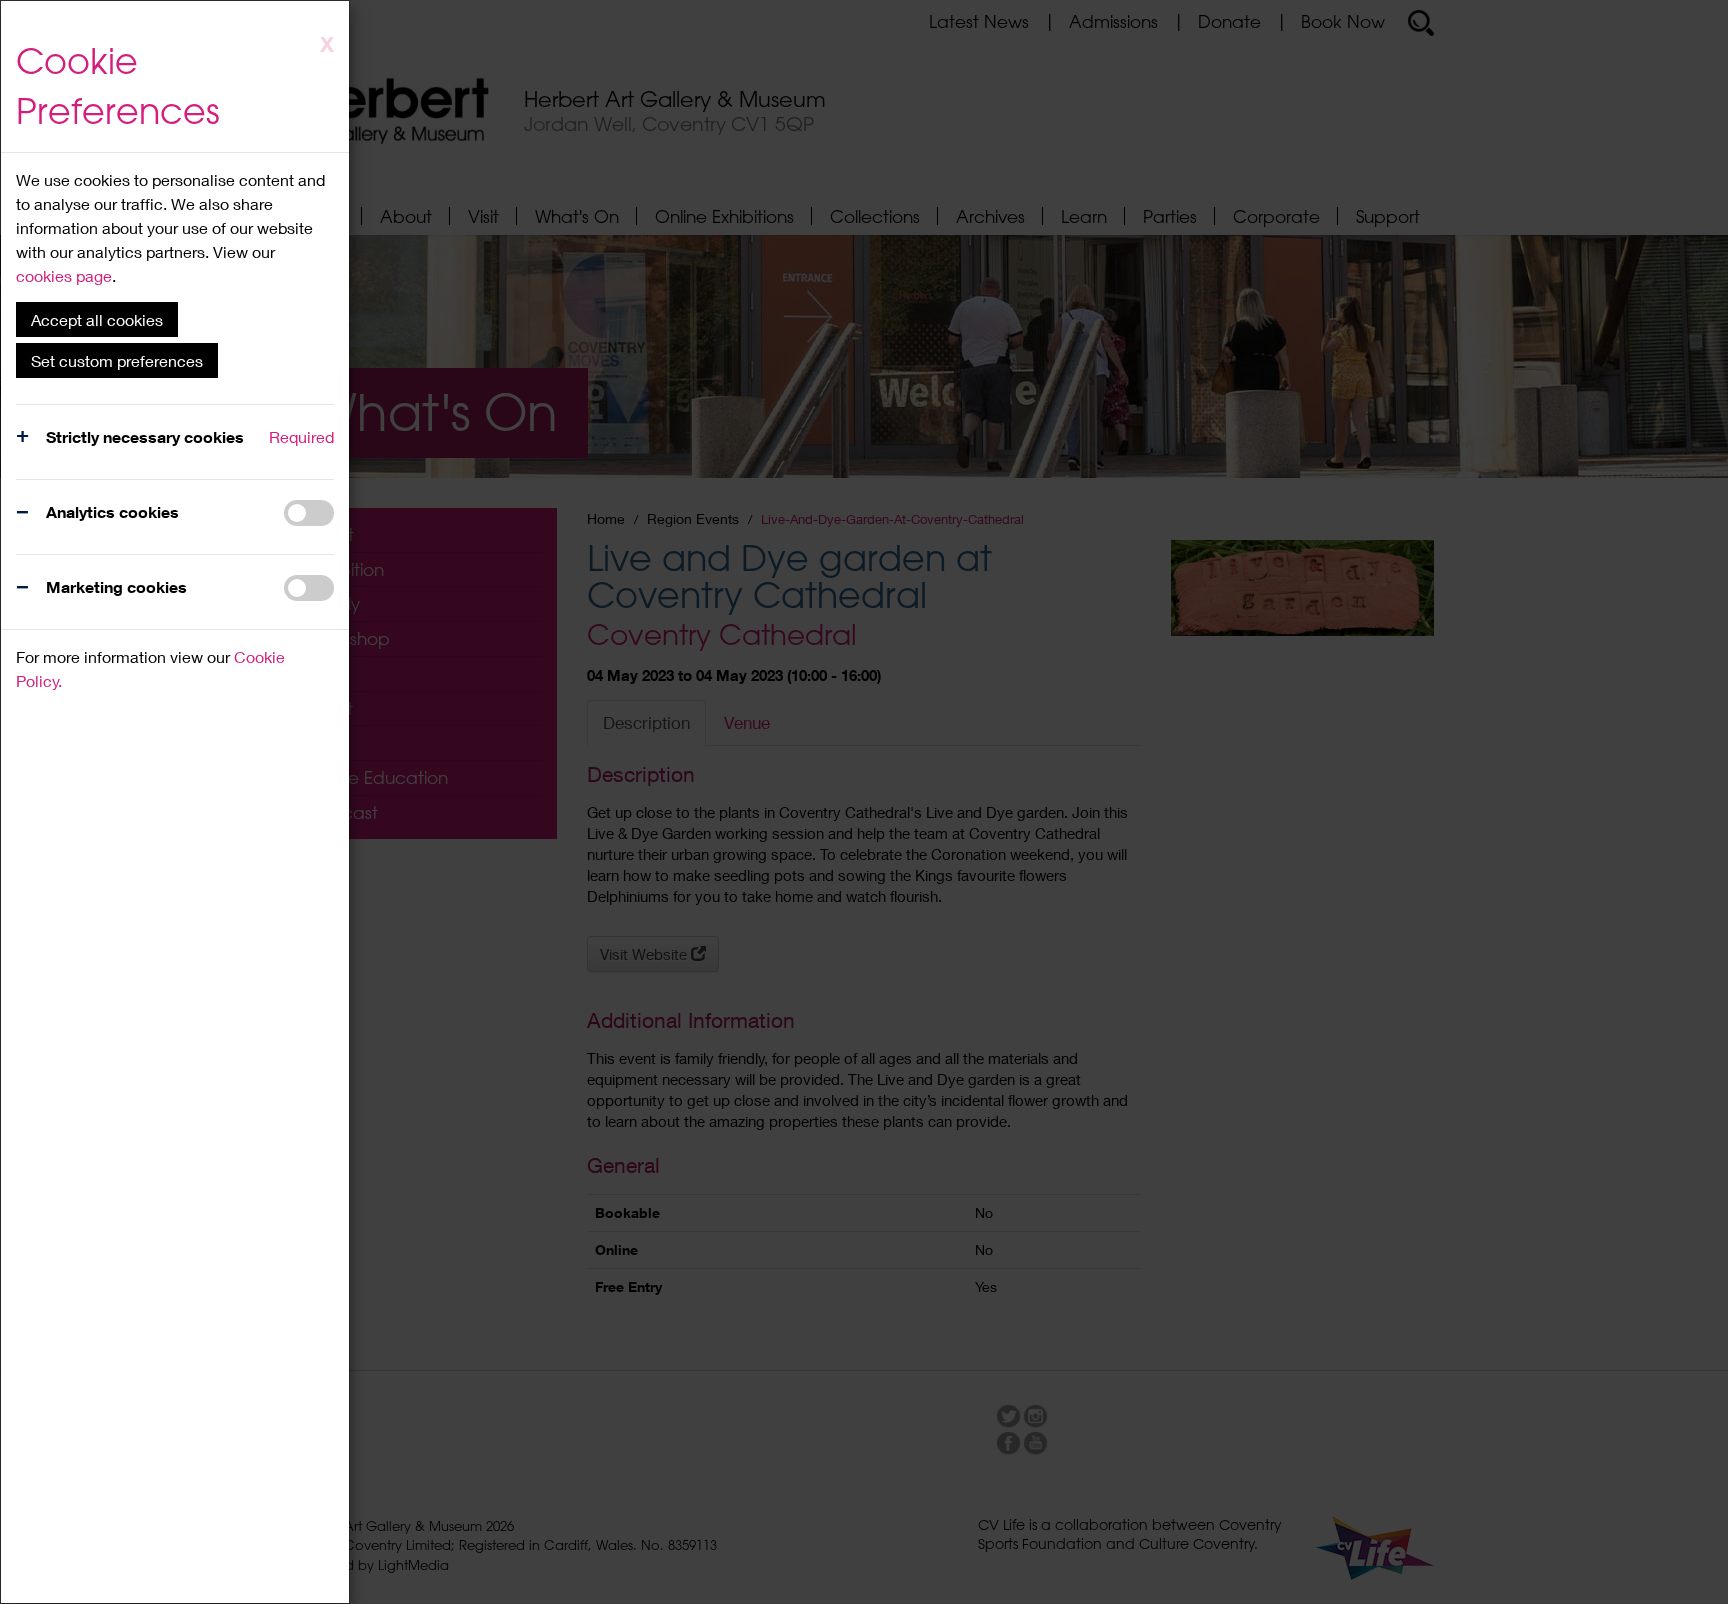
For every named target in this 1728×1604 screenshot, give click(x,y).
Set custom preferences (117, 360)
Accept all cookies (97, 319)
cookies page (64, 275)
